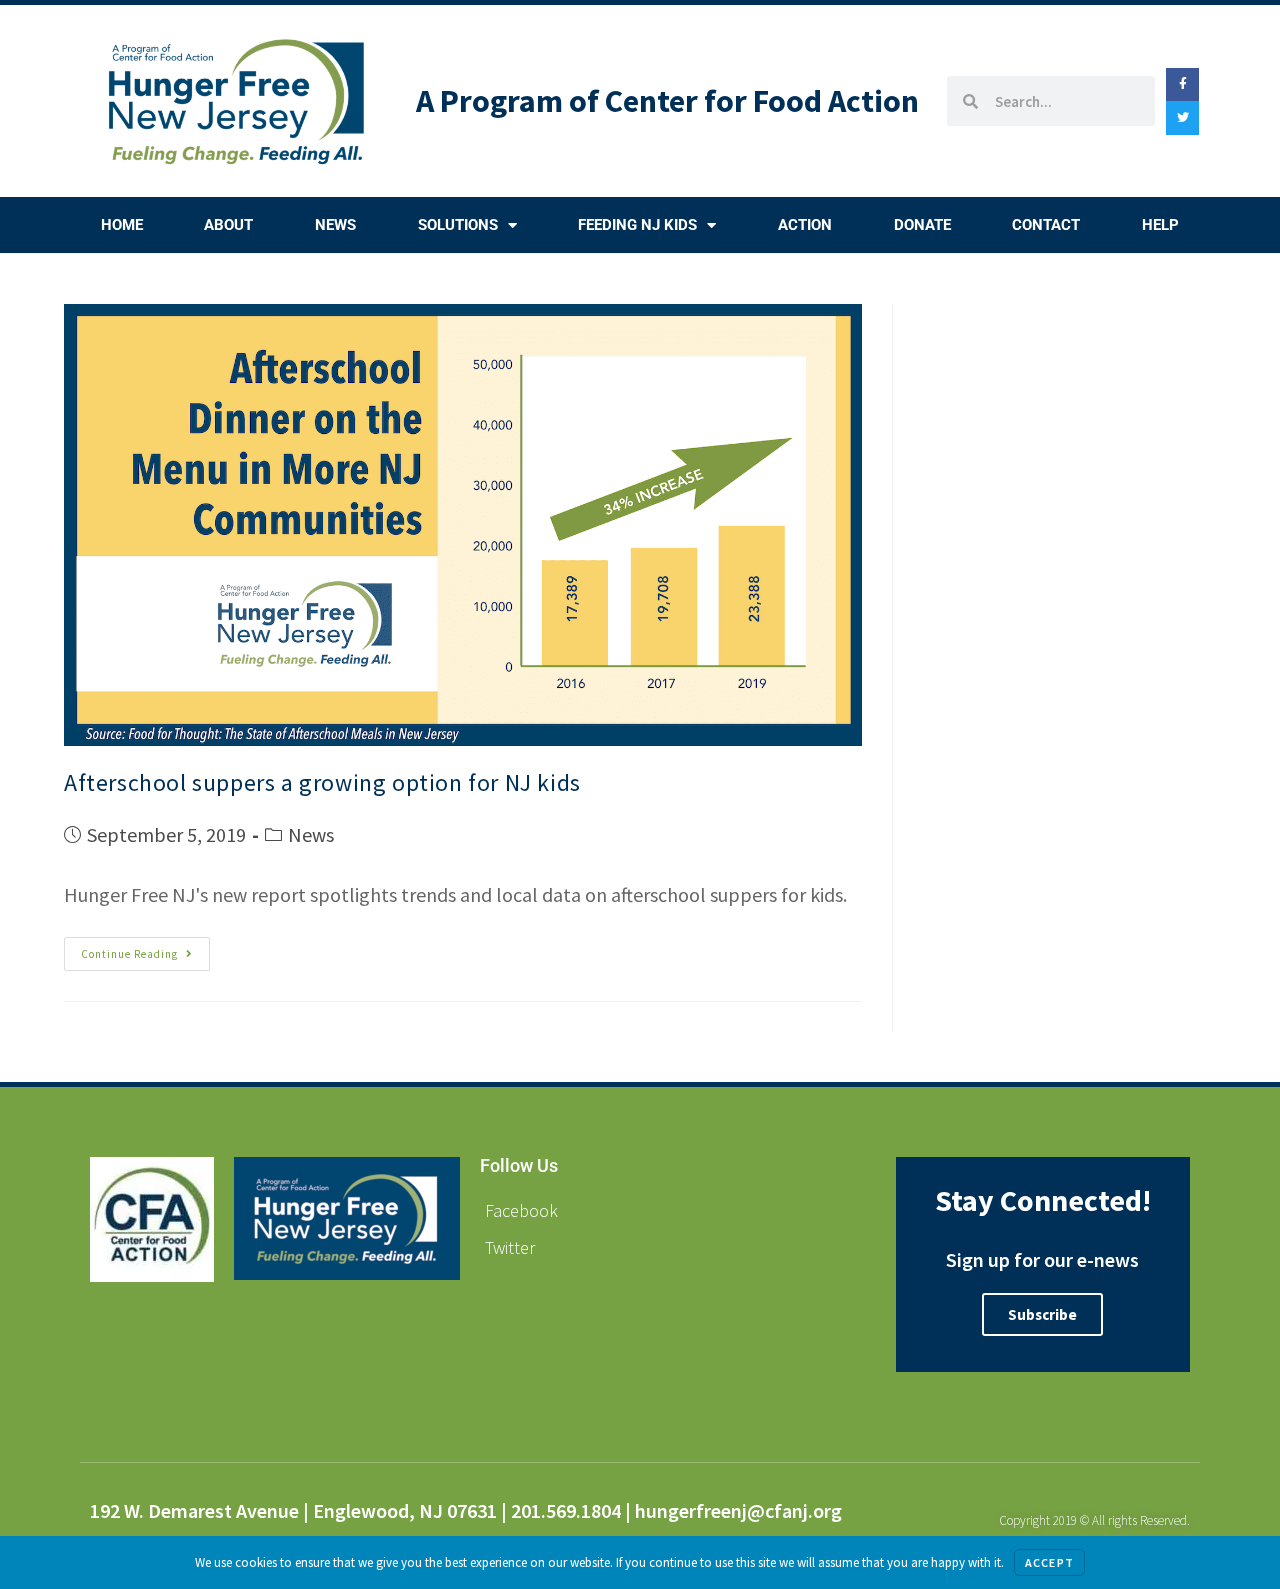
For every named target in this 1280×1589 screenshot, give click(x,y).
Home (122, 225)
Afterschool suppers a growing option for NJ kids (322, 782)
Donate (922, 225)
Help (1160, 225)
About (228, 225)
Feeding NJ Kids (637, 225)
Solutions (458, 225)
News (335, 225)
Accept (1049, 1562)
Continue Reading (145, 949)
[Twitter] (1183, 118)
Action (805, 225)
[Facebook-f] (1183, 85)
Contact (1046, 225)
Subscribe (1042, 1314)
